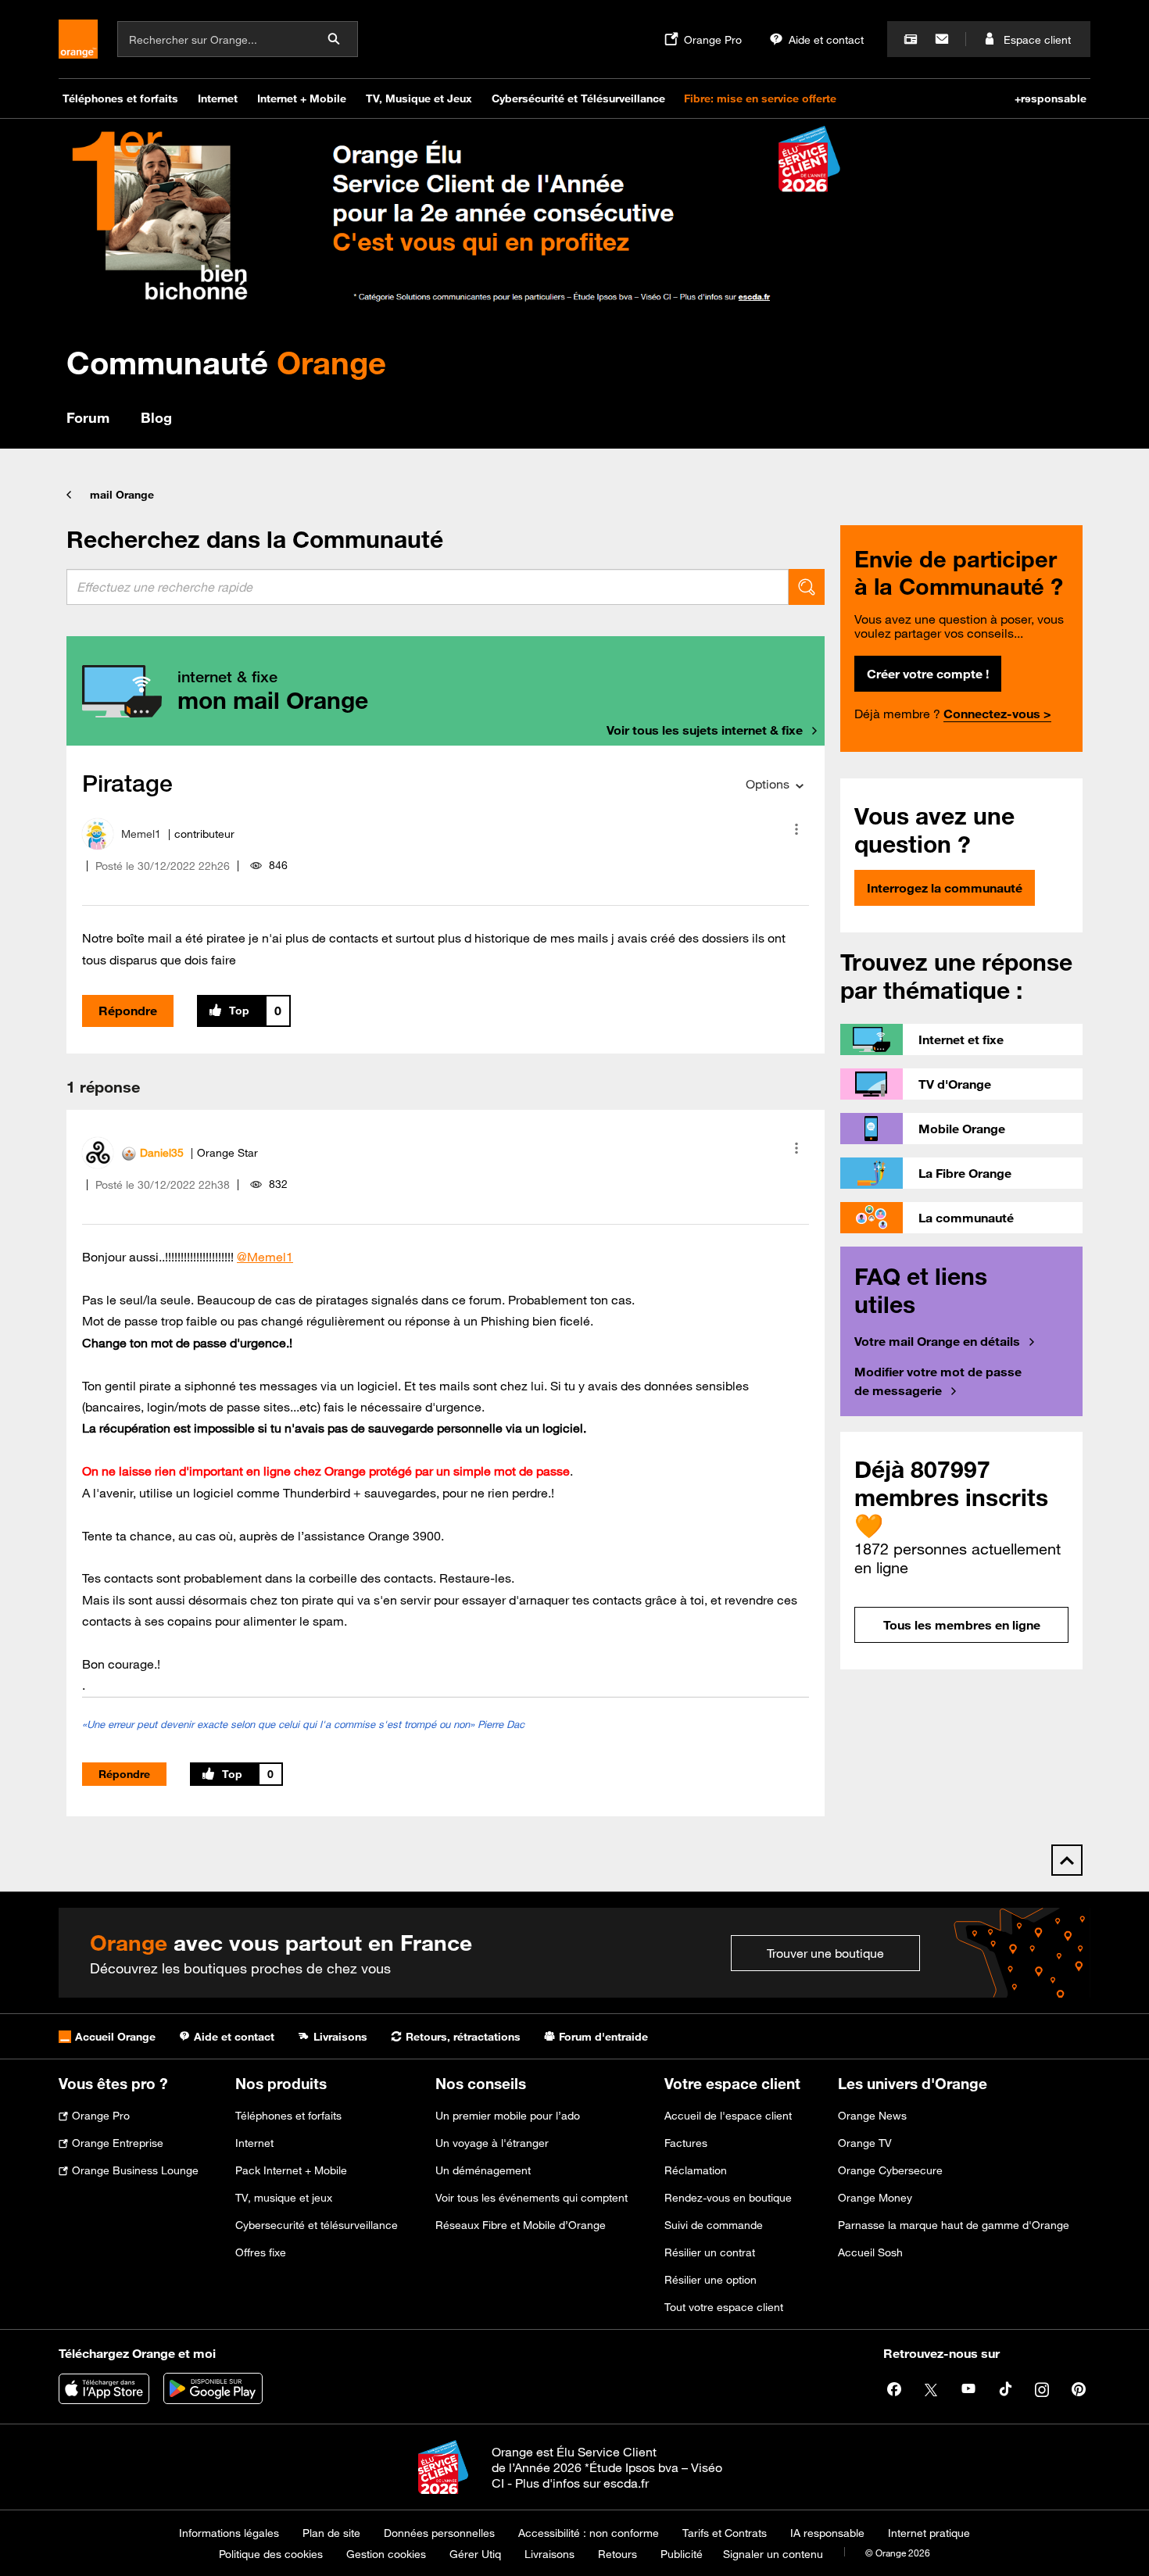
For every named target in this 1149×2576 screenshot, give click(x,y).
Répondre (128, 1011)
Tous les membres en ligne (962, 1625)
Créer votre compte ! (928, 674)
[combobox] (428, 587)
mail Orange (122, 495)
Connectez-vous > (997, 714)
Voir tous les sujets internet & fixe (705, 730)
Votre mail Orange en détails (937, 1341)
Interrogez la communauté (945, 888)
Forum (88, 417)
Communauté (226, 362)
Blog (156, 417)
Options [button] (768, 784)
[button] (796, 829)
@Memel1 (265, 1257)
